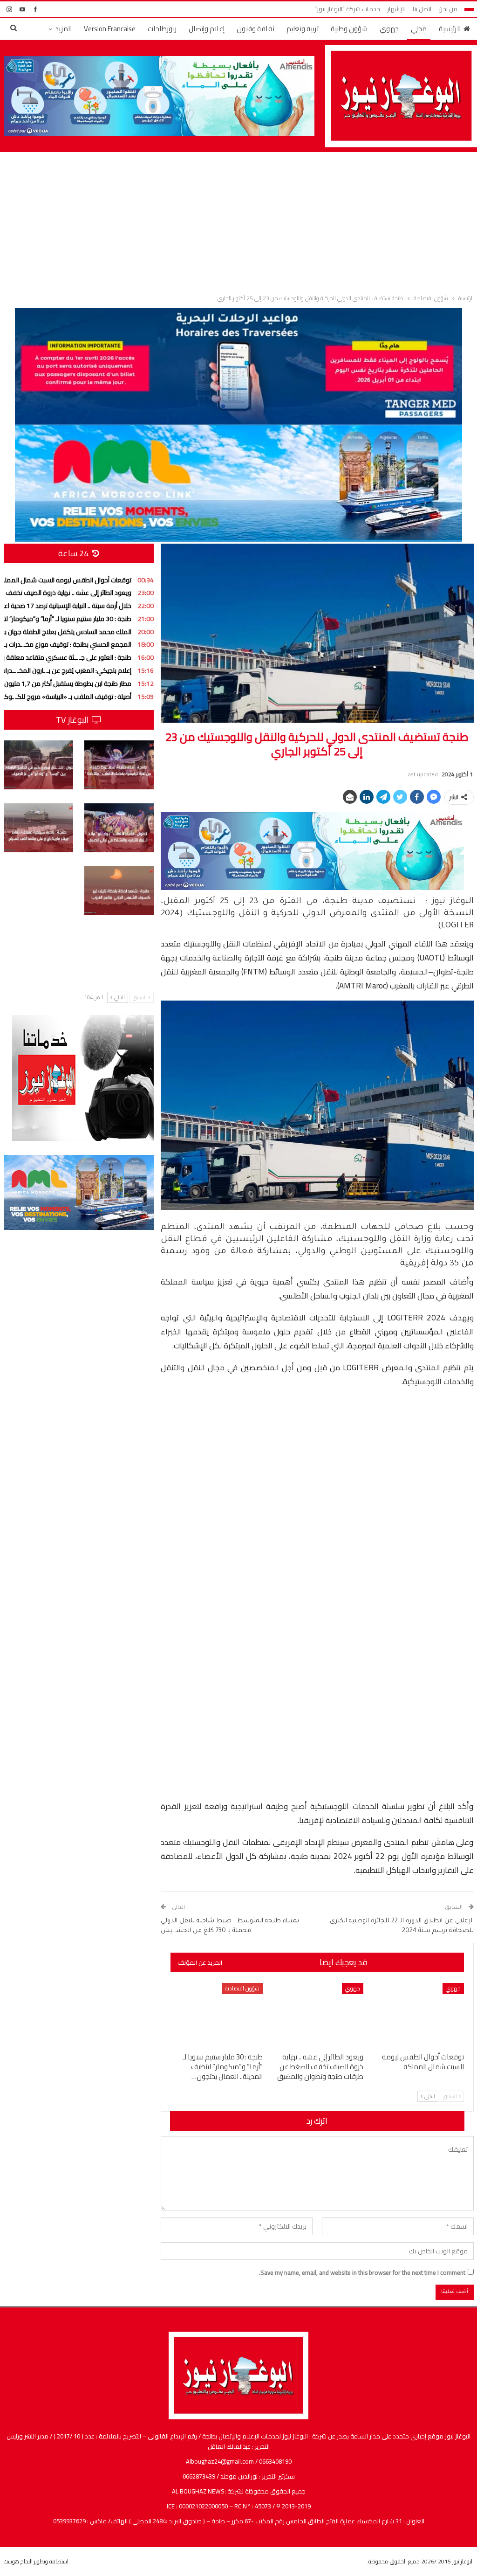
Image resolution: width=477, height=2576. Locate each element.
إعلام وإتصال (207, 29)
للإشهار (396, 9)
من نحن (448, 9)
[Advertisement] (238, 221)
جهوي (389, 29)
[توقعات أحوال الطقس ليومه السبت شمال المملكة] (418, 2015)
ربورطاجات (162, 29)
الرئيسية (450, 29)
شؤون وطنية (349, 29)
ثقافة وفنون (256, 29)
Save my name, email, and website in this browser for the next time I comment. (362, 2272)
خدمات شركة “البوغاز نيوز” (347, 9)
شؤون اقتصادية (242, 1988)
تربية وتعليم (303, 29)
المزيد (63, 29)
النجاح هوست (18, 2561)
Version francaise (110, 29)
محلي (419, 29)
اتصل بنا (422, 9)
